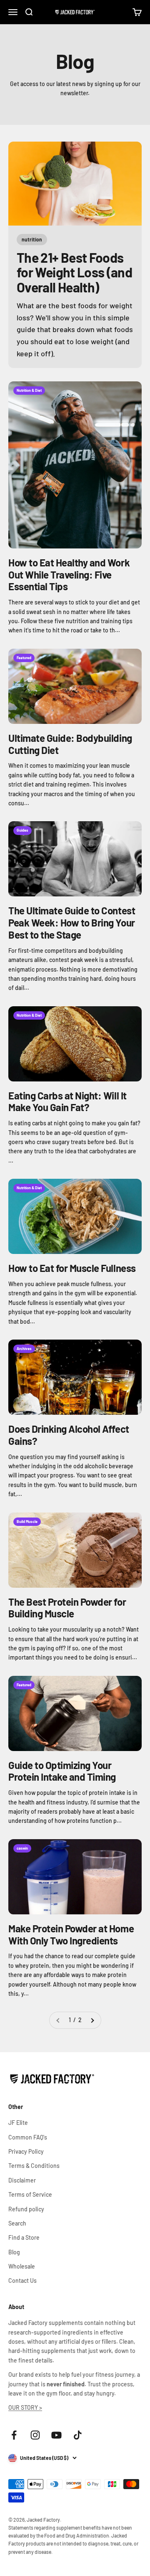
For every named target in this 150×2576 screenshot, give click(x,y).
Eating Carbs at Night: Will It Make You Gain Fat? (67, 1101)
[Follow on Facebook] (14, 2435)
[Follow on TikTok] (78, 2435)
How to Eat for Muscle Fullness (72, 1268)
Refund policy (26, 2209)
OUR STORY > (25, 2407)
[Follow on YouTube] (56, 2435)
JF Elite (18, 2123)
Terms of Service (30, 2194)
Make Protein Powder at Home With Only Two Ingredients (71, 1934)
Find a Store (24, 2237)
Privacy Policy (26, 2151)
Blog (14, 2252)
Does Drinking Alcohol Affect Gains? (69, 1435)
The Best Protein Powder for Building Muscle (67, 1608)
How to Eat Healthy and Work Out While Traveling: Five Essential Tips (69, 575)
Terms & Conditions (34, 2166)
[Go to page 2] (92, 2020)
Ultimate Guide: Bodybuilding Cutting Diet (70, 744)
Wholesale (22, 2266)
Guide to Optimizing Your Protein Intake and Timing (62, 1771)
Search (17, 2223)
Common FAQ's (28, 2137)
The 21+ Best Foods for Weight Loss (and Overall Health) (74, 272)
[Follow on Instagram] (35, 2435)
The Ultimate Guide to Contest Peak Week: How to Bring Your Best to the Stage (72, 923)
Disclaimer (22, 2180)
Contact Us (22, 2280)
